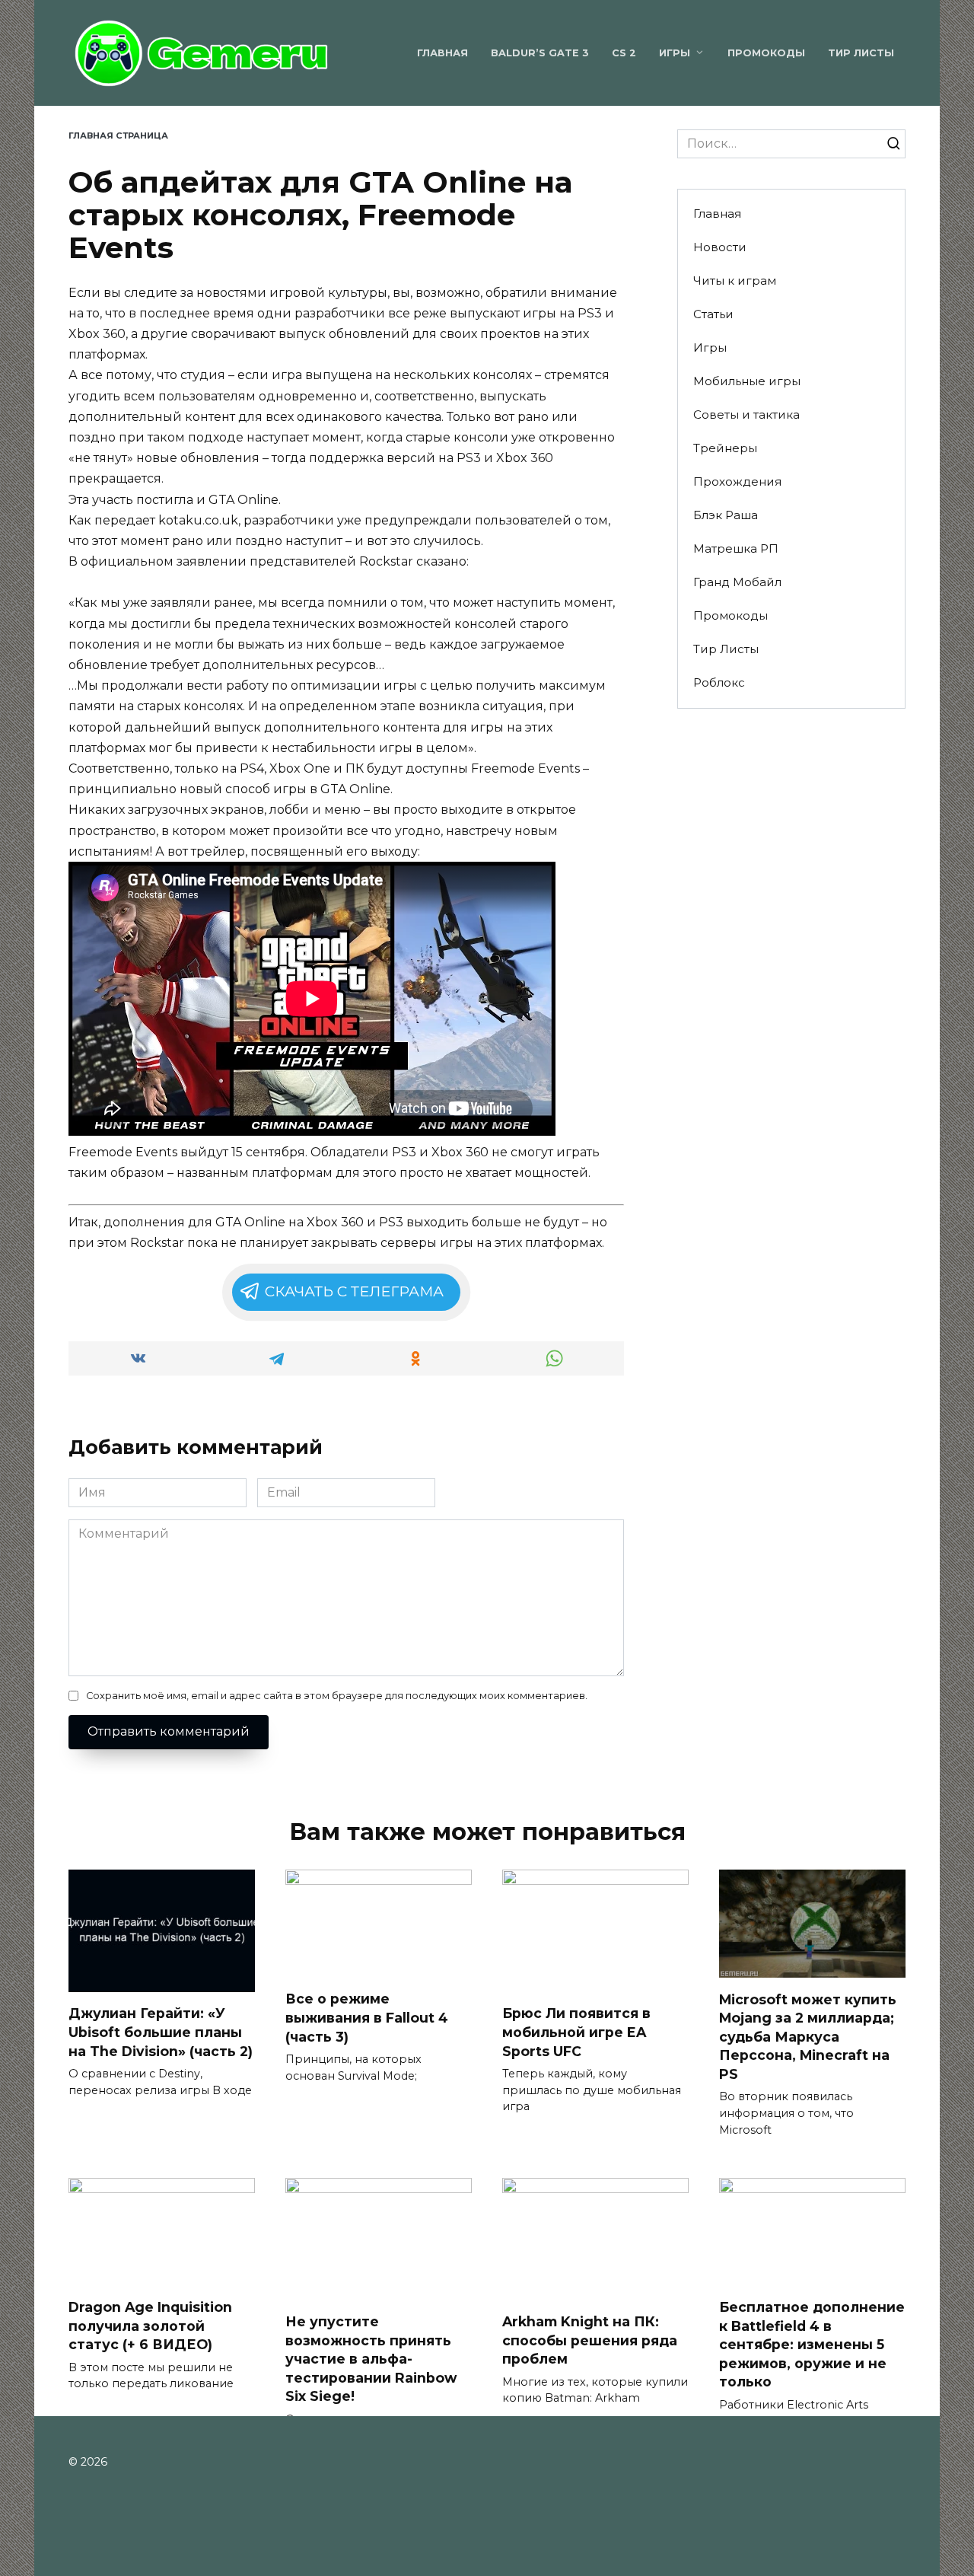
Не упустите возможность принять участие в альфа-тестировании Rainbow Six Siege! (371, 2359)
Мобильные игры (747, 381)
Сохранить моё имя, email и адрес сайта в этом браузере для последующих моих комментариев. (337, 1696)
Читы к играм (735, 281)
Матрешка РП (736, 548)
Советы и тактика (746, 414)
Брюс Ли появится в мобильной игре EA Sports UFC (576, 2032)
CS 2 (624, 53)
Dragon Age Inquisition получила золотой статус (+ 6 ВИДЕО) (150, 2326)
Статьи (713, 314)
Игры (675, 53)
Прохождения (737, 481)
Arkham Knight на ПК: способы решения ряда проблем (590, 2340)
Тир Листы (861, 53)
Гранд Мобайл (737, 582)
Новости (720, 247)
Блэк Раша (726, 515)
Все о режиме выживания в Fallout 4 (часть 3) (367, 2017)
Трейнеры (725, 448)
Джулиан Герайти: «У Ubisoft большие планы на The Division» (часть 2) (161, 2032)
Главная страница (118, 135)
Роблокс (719, 682)
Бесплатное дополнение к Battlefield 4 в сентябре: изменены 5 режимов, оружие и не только (812, 2345)
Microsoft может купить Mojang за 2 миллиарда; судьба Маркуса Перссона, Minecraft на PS (808, 2036)
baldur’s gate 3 (540, 53)
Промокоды (766, 53)
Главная (442, 53)
